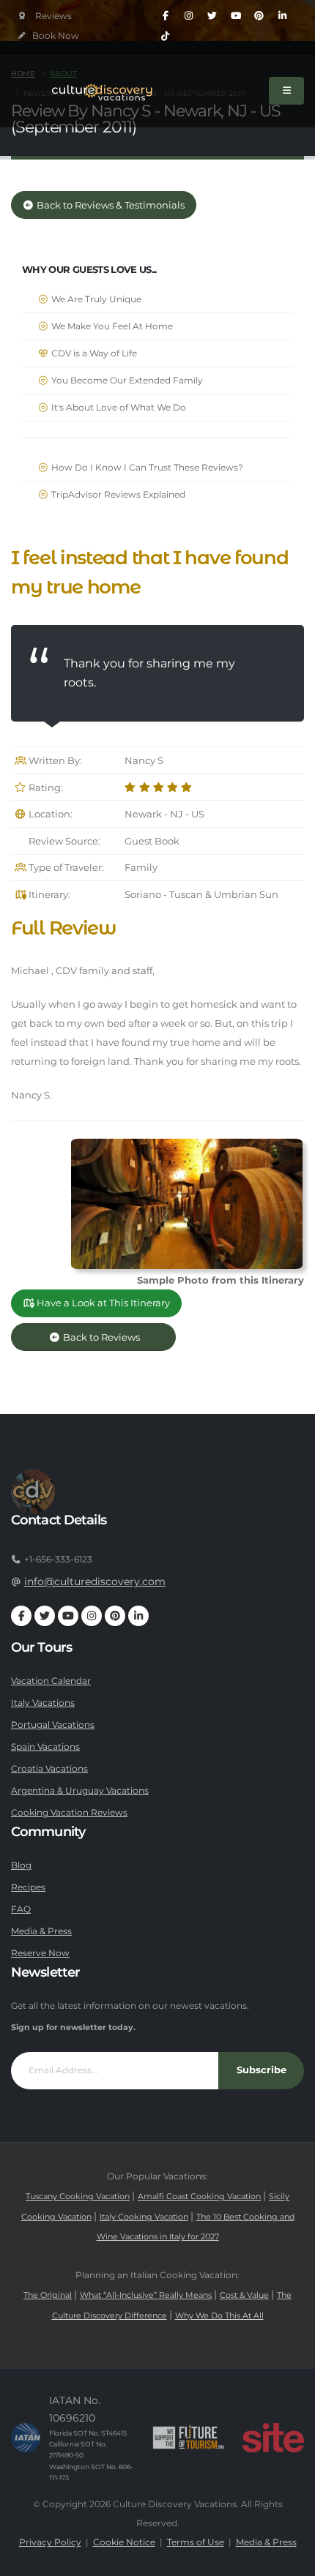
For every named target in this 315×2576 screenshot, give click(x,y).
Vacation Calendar (51, 1681)
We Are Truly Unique (95, 299)
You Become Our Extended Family (126, 381)
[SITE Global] (273, 2438)
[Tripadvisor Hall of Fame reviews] (45, 16)
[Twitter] (212, 16)
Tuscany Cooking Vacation (78, 2197)
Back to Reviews (112, 1337)
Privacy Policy (50, 2542)
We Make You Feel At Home (111, 326)
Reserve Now (40, 1953)
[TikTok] (166, 37)
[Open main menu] (286, 91)
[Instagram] (189, 16)
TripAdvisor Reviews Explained (117, 495)
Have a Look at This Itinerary (102, 1303)
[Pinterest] (259, 16)
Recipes (28, 1887)
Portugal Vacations (53, 1725)
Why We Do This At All (219, 2316)
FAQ (21, 1909)
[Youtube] (236, 16)
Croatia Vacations (49, 1769)
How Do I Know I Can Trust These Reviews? (146, 468)
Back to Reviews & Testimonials (110, 205)
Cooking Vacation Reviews (69, 1813)
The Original (48, 2295)
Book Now (55, 36)
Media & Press (41, 1931)
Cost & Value (244, 2295)
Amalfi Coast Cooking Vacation (199, 2197)
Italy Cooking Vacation (144, 2217)
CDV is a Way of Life (93, 353)
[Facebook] (166, 16)
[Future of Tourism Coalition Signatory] (189, 2438)
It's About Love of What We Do (118, 408)
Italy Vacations (43, 1703)
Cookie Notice (124, 2542)
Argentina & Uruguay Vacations (80, 1791)
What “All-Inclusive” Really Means (146, 2295)
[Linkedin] (283, 16)
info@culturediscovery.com (95, 1581)
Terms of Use (196, 2542)
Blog (21, 1865)
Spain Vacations (45, 1747)
